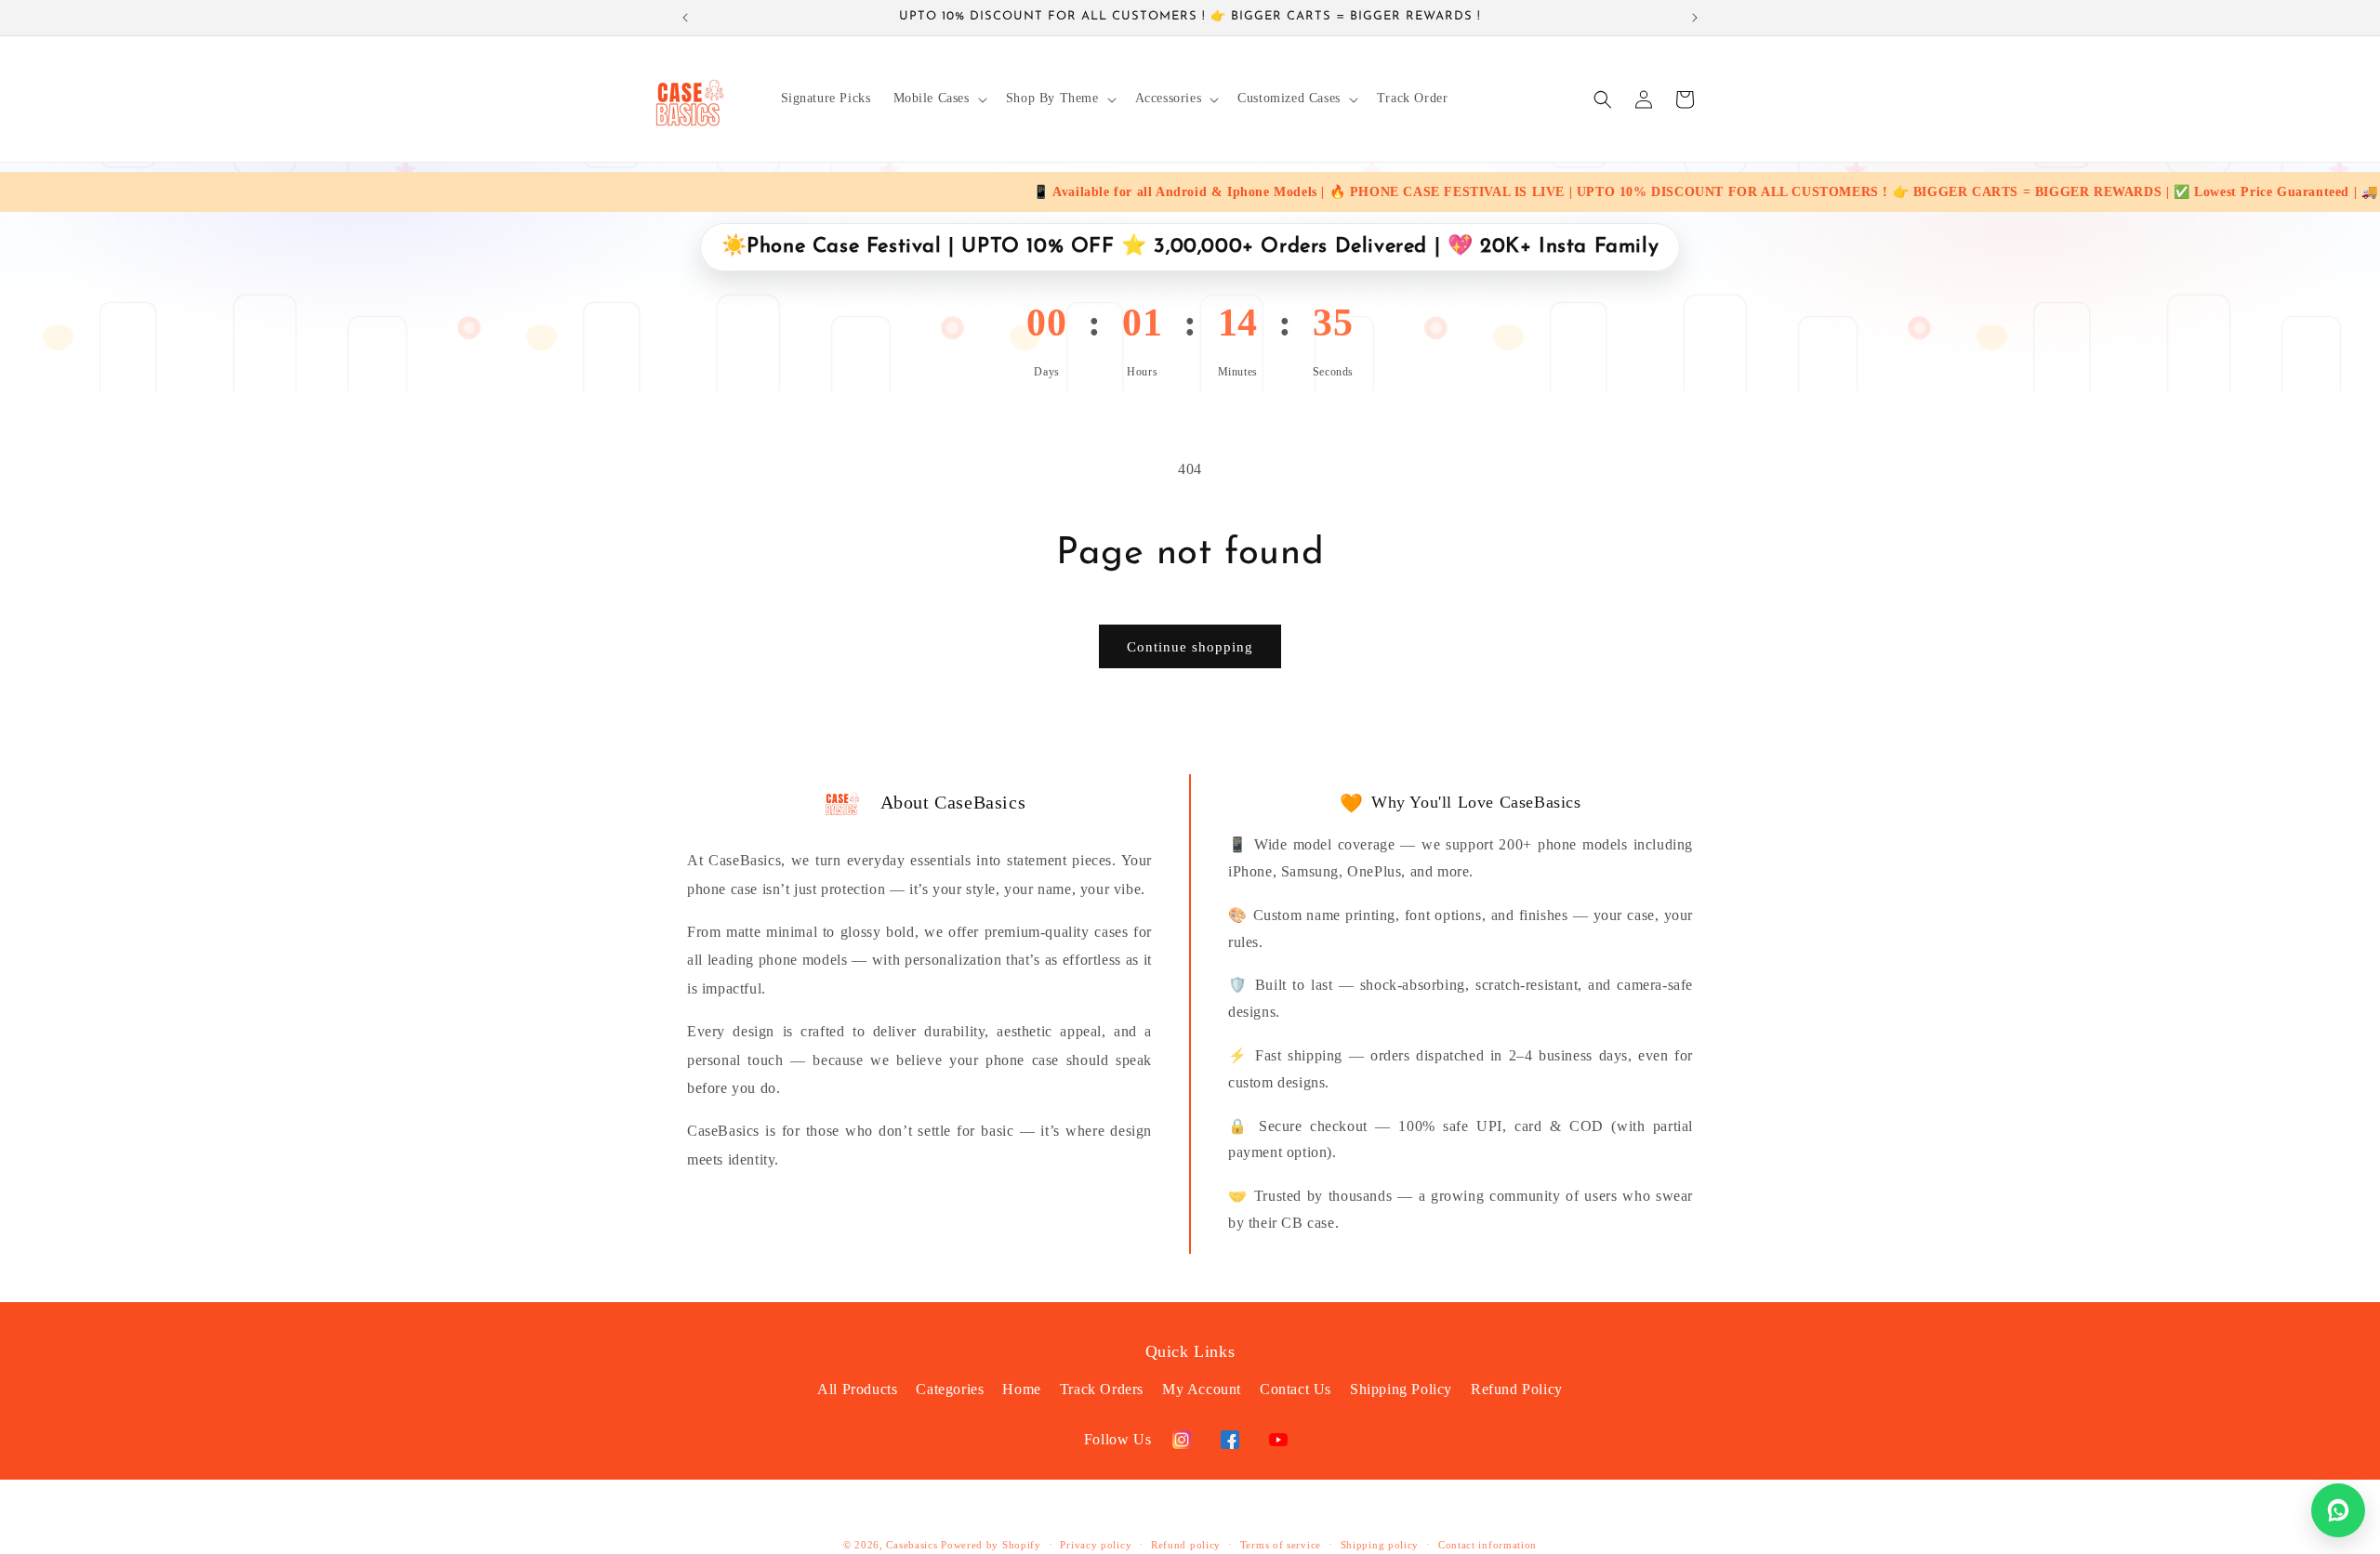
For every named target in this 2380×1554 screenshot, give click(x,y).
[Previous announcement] (685, 18)
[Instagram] (1182, 1440)
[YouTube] (1278, 1440)
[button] (939, 99)
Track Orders (1102, 1389)
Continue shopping (1190, 647)
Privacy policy (1096, 1545)
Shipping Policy (1401, 1389)
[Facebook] (1230, 1440)
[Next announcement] (1695, 18)
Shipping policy (1380, 1545)
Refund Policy (1517, 1389)
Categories (950, 1389)
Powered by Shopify (991, 1545)
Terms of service (1281, 1545)
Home (1021, 1389)
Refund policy (1186, 1545)
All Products (857, 1389)
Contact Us (1296, 1389)
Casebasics (912, 1545)
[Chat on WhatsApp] (2338, 1510)
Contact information (1487, 1545)
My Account (1202, 1389)
